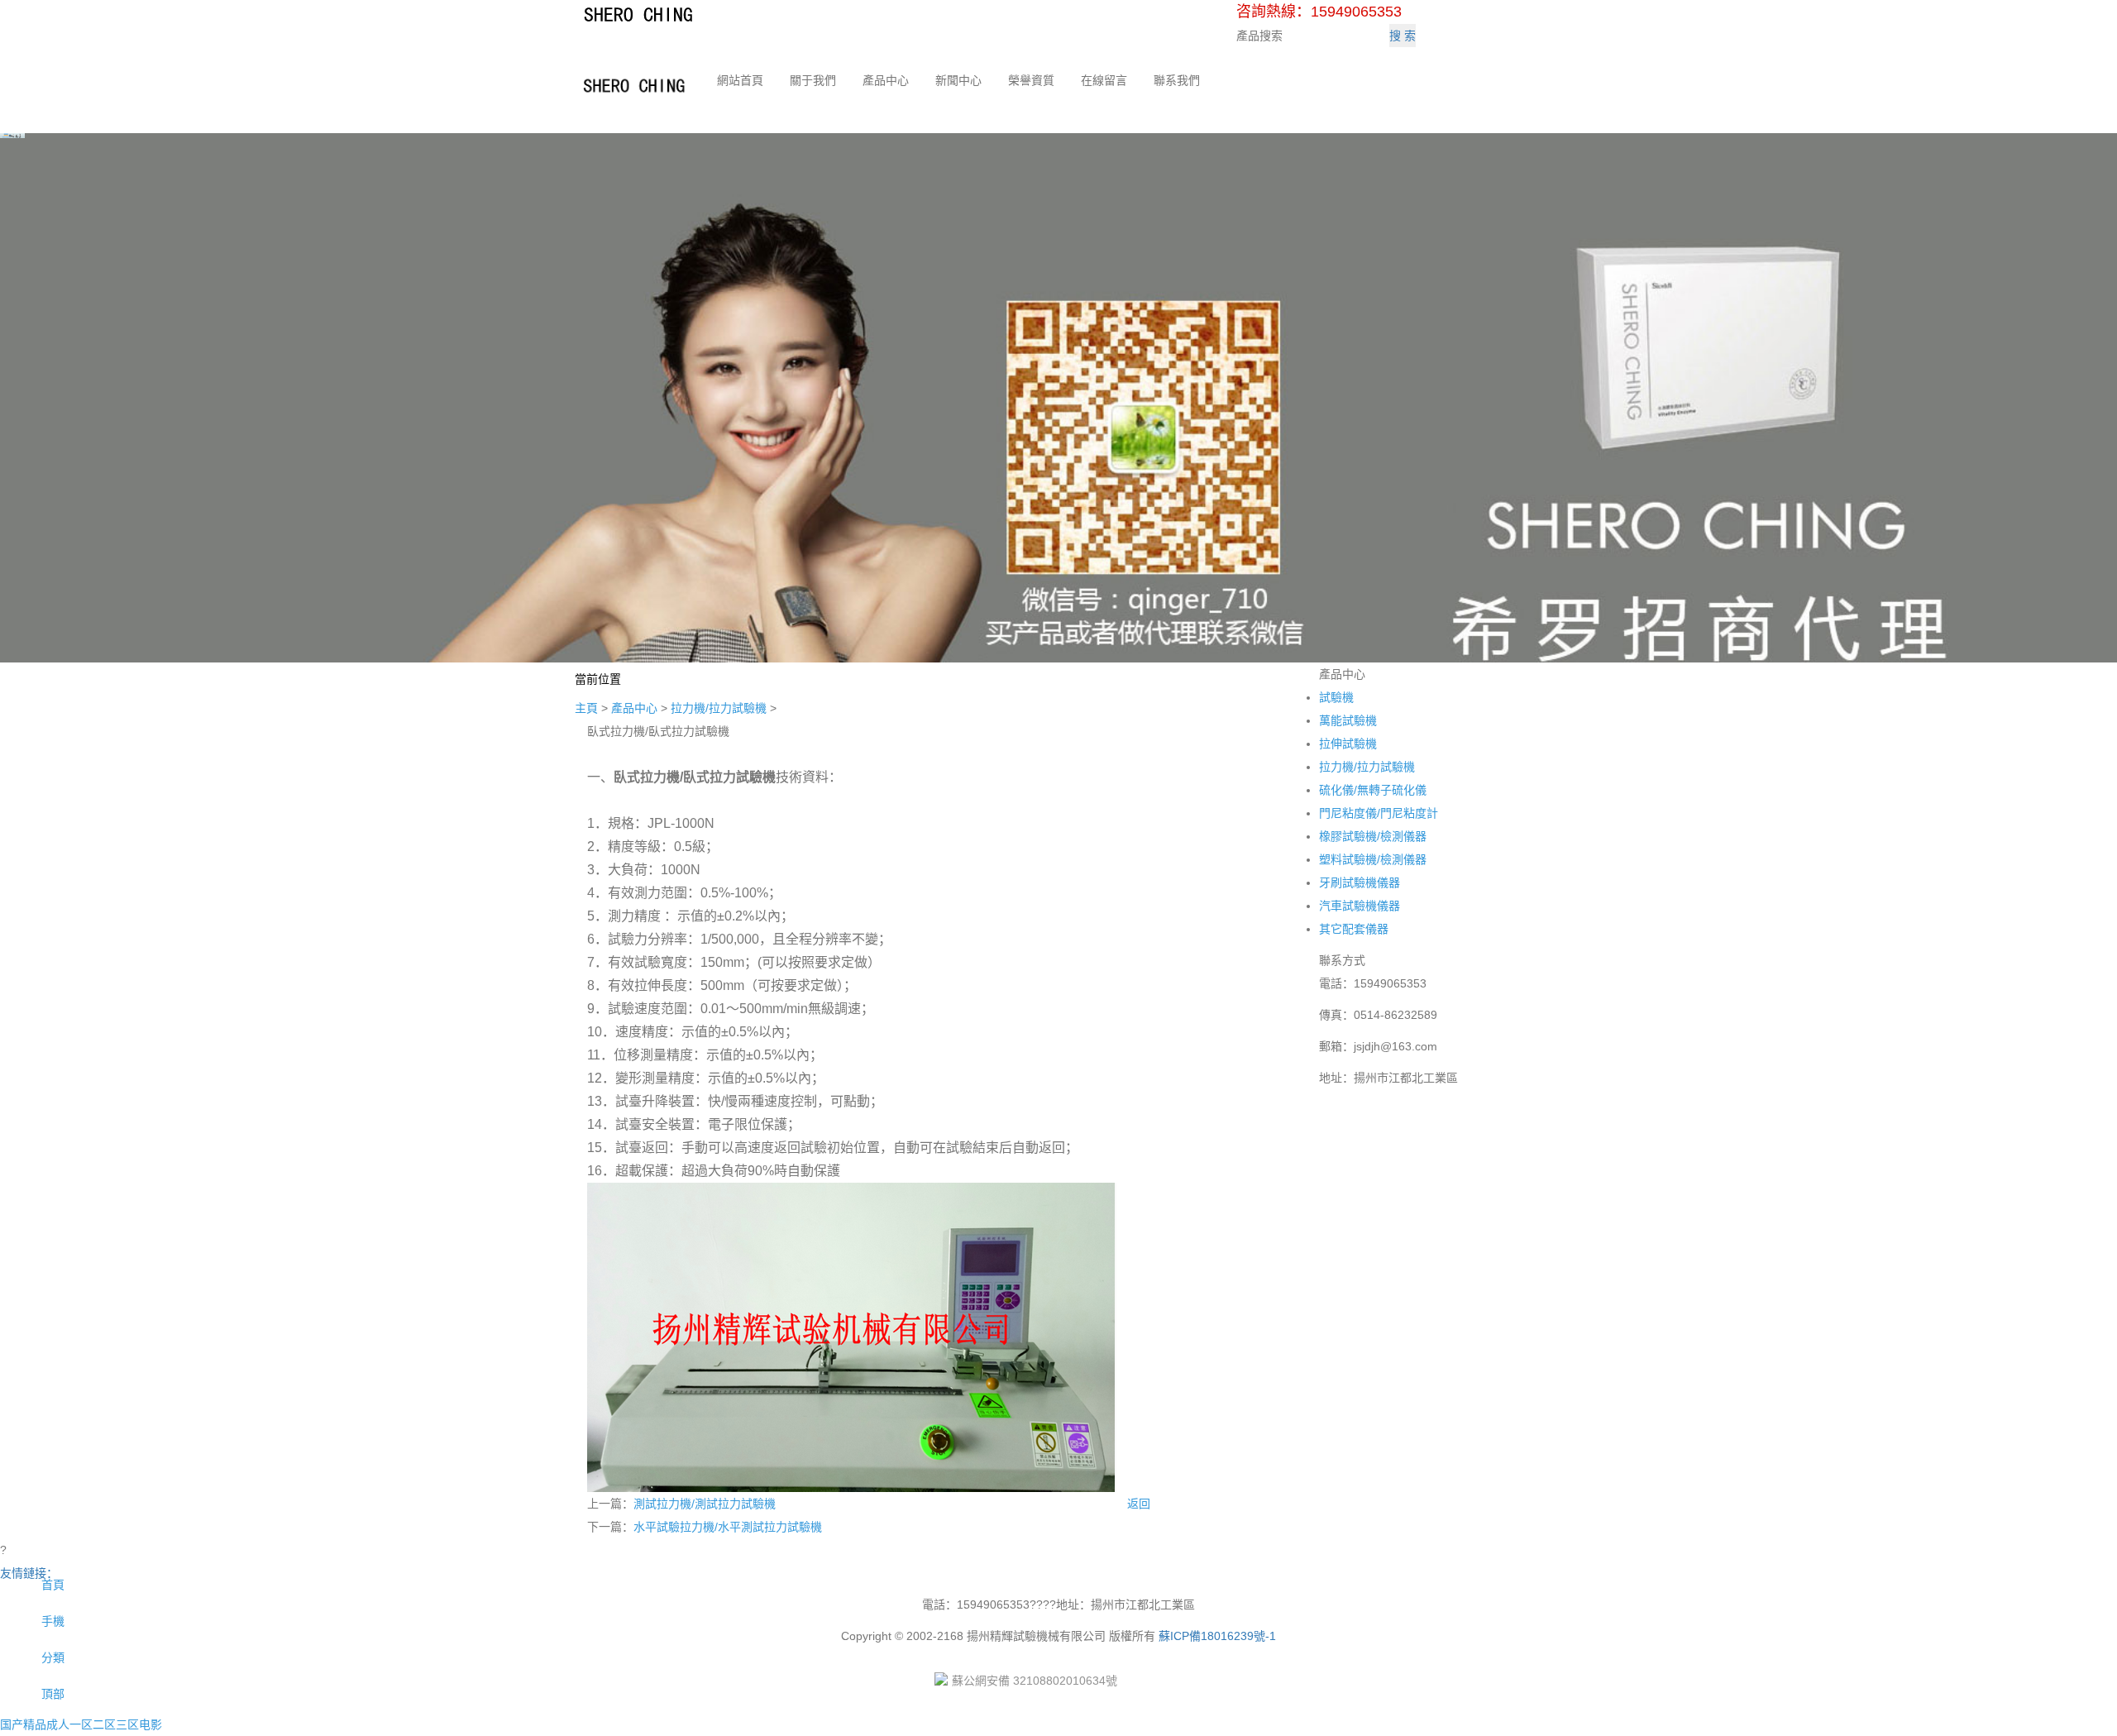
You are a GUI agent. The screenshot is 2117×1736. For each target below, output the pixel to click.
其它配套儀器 (1354, 929)
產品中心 (886, 80)
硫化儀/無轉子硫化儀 (1373, 790)
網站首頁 (740, 80)
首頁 (51, 1585)
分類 (51, 1657)
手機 (51, 1621)
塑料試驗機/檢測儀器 (1373, 859)
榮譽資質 (1031, 80)
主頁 (586, 708)
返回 (1139, 1504)
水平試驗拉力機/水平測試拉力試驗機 (728, 1527)
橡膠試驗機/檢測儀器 (1373, 836)
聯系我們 (1177, 80)
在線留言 (1104, 80)
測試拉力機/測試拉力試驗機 (705, 1504)
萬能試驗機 (1348, 720)
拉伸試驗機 (1348, 744)
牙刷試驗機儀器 (1360, 882)
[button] (813, 97)
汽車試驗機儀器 (1360, 906)
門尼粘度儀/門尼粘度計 (1379, 813)
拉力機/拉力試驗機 (719, 708)
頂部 (51, 1694)
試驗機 (1336, 697)
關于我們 (813, 80)
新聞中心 (958, 80)
